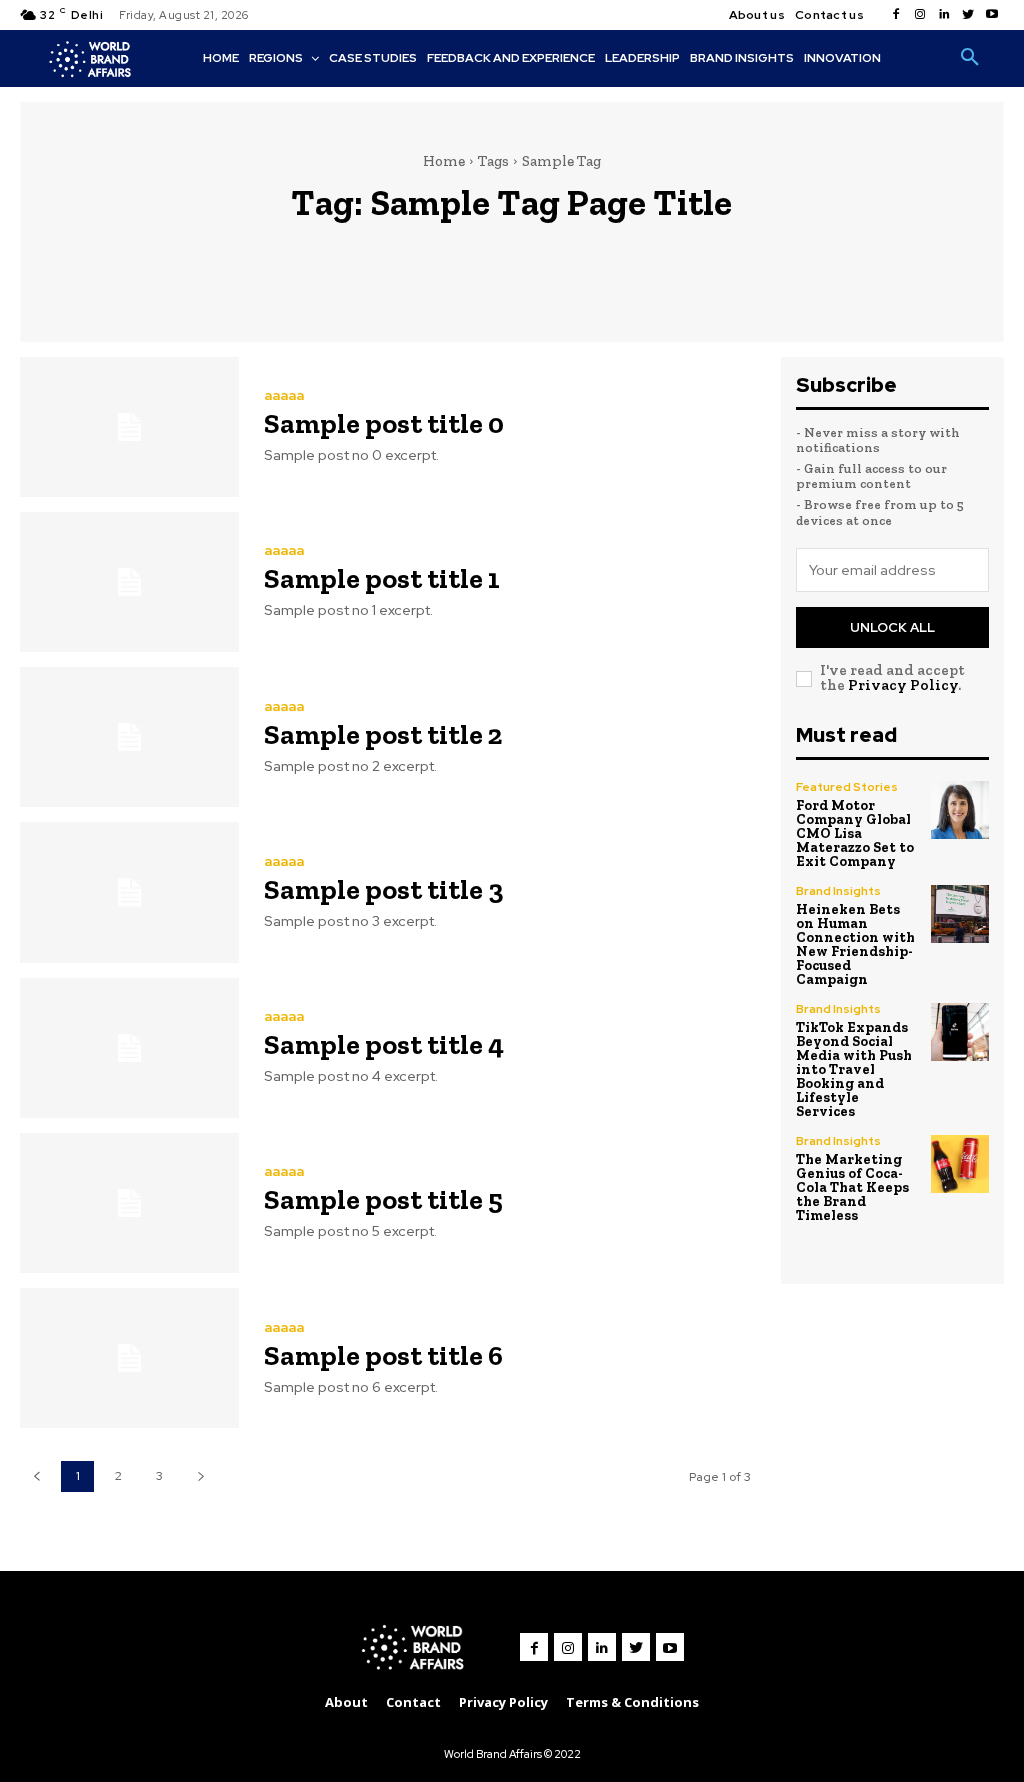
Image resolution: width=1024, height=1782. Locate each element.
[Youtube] (992, 15)
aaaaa (284, 395)
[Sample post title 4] (129, 1048)
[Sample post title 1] (129, 582)
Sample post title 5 (383, 1199)
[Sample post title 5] (129, 1203)
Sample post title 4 (384, 1044)
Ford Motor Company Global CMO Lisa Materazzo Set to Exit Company (855, 833)
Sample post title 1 (382, 578)
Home (444, 161)
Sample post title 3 (384, 889)
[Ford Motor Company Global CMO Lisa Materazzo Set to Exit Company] (960, 810)
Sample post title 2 (383, 734)
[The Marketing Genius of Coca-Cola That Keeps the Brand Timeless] (960, 1164)
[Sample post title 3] (129, 892)
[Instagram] (920, 15)
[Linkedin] (944, 15)
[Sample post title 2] (129, 737)
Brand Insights (838, 891)
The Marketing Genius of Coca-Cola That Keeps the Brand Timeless (852, 1187)
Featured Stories (847, 787)
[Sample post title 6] (129, 1358)
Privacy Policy (903, 685)
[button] (970, 58)
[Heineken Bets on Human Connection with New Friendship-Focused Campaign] (960, 914)
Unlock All (892, 627)
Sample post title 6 (383, 1355)
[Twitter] (968, 15)
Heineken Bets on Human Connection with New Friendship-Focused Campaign (855, 944)
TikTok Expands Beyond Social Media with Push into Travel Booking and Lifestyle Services (854, 1069)
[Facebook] (896, 15)
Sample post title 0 (384, 423)
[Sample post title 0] (129, 427)
